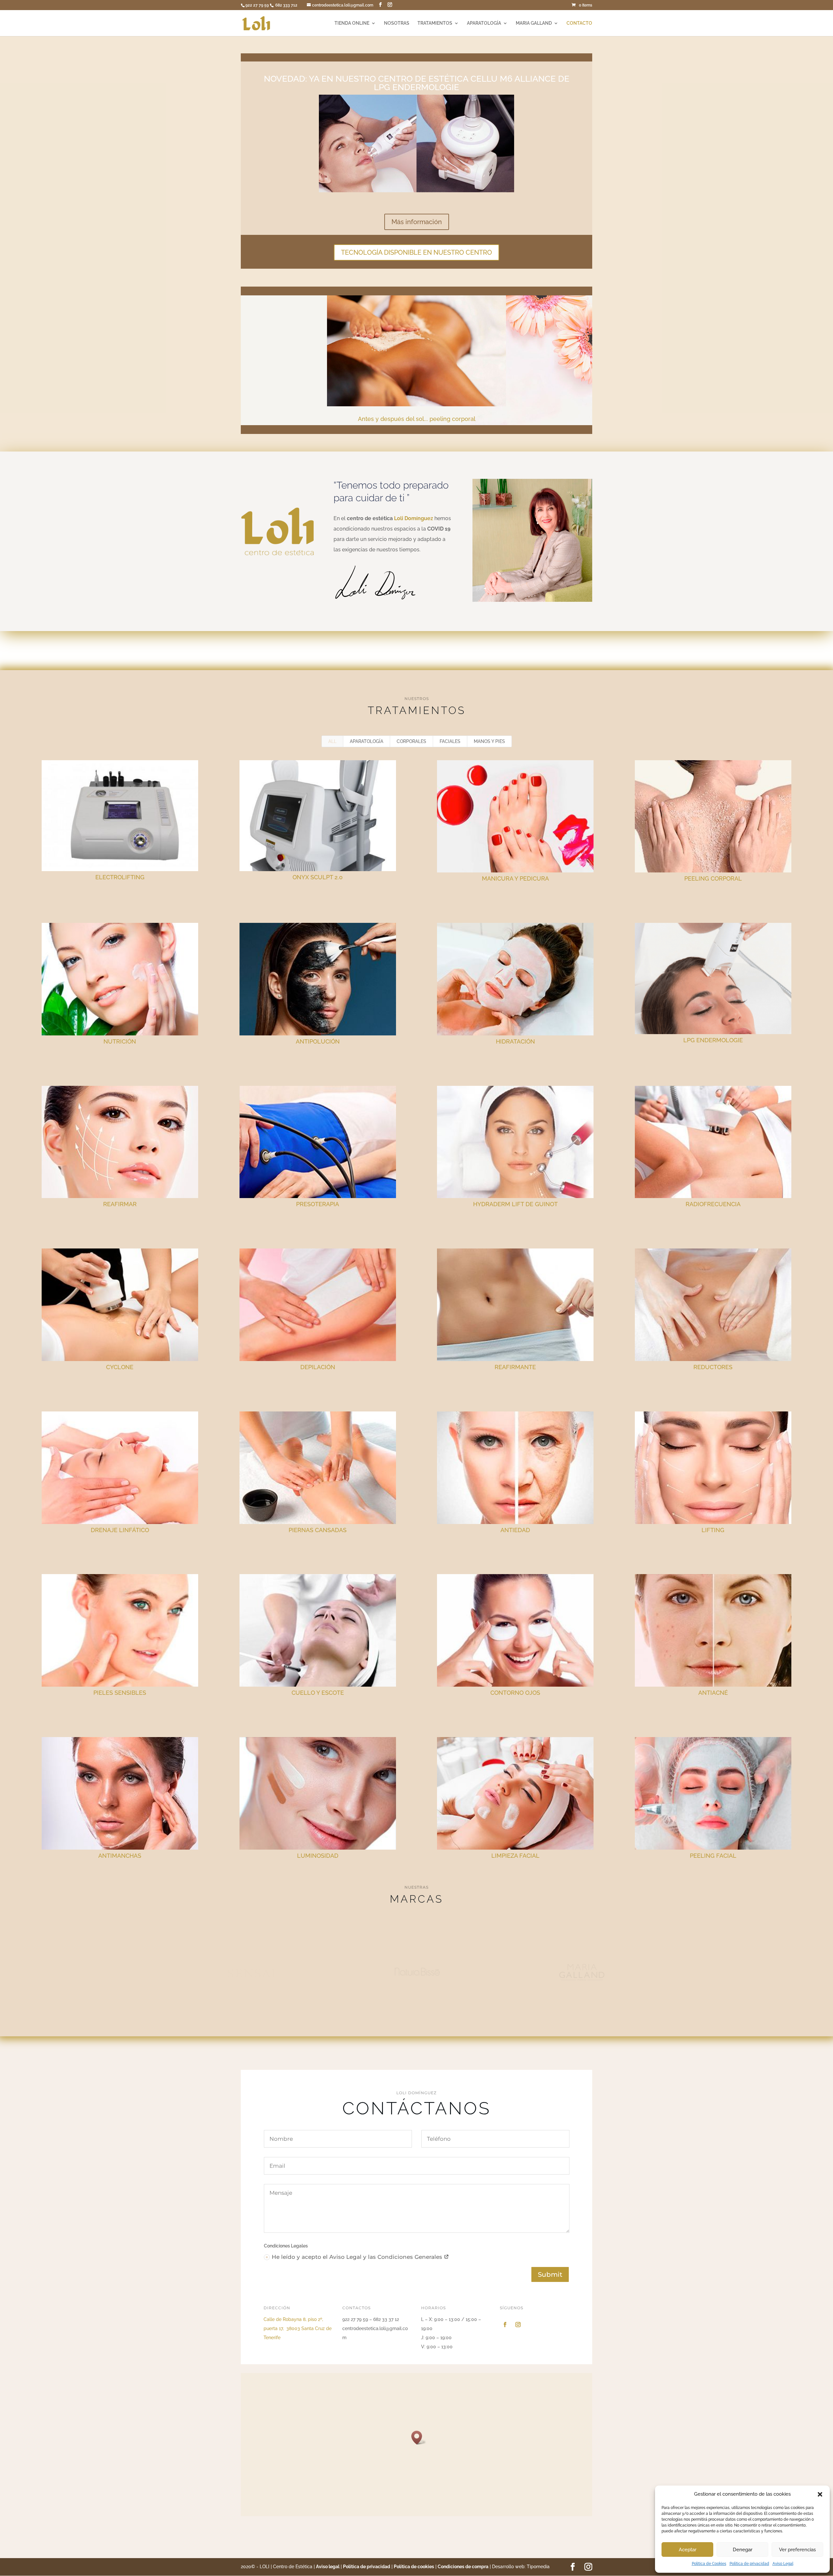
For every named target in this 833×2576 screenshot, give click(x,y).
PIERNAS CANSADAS (318, 1530)
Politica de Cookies (709, 2564)
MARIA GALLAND (534, 23)
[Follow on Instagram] (518, 2325)
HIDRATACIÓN (515, 1041)
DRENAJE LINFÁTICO (120, 1530)
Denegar (743, 2550)
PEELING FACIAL (713, 1856)
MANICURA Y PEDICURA (515, 878)
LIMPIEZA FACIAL (515, 1856)
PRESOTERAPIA (318, 1204)
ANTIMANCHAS (120, 1856)
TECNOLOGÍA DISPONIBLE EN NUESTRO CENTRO (416, 252)
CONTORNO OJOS (515, 1693)
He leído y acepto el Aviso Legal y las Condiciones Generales (358, 2257)
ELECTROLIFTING (120, 877)
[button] (820, 2494)
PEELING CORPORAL (713, 878)
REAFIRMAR (120, 1204)
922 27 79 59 (258, 5)
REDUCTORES (713, 1367)
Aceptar (688, 2550)
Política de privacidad (749, 2564)
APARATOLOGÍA (484, 23)
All (332, 741)
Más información (417, 222)
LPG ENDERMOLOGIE (713, 1040)
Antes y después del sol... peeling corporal (417, 419)
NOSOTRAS (397, 23)
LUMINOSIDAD (318, 1856)
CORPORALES (411, 741)
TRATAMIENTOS (435, 23)
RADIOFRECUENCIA (713, 1204)
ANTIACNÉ (713, 1693)
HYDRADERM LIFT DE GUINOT (515, 1204)
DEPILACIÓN (318, 1367)
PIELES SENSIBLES (120, 1693)
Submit (550, 2274)
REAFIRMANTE (515, 1367)
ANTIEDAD (515, 1530)
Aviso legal (328, 2567)
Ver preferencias (797, 2550)
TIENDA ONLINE (352, 23)
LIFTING (713, 1530)
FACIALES (450, 741)
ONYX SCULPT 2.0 (318, 877)
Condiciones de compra (463, 2567)
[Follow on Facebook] (505, 2325)
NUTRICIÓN (120, 1041)
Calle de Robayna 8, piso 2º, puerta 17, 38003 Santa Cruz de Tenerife (298, 2328)
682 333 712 (287, 5)
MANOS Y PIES (489, 741)
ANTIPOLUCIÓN (318, 1041)
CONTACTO (579, 23)
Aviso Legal (783, 2564)
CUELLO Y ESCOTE (318, 1693)
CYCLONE (120, 1367)
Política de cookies (414, 2567)
